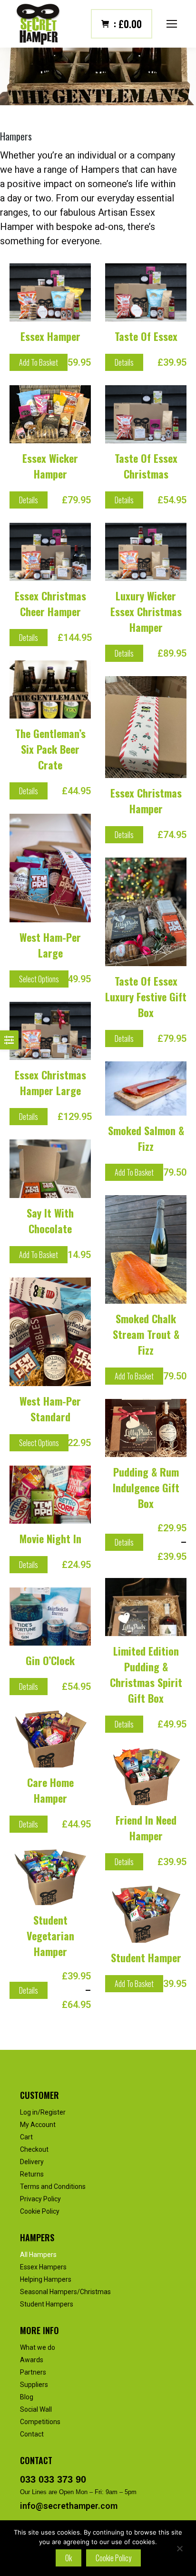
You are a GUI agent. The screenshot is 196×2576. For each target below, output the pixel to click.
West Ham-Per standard (50, 1409)
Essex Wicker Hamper (50, 466)
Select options (39, 979)
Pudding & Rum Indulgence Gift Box (146, 1488)
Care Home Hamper (50, 1790)
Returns (32, 2174)
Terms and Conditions (53, 2187)
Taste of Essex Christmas (146, 466)
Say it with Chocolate (50, 1221)
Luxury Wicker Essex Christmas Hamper (146, 611)
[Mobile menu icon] (172, 24)
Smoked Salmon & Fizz (146, 1138)
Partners (33, 2372)
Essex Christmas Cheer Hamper (50, 604)
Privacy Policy (40, 2199)
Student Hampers (47, 2304)
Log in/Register (43, 2112)
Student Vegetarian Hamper (50, 1936)
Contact (32, 2434)
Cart (26, 2137)
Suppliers (34, 2385)
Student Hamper (146, 1957)
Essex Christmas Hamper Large (50, 1083)
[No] (179, 2548)
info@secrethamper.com (69, 2506)
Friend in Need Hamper (146, 1828)
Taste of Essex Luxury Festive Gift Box (146, 997)
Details (124, 362)
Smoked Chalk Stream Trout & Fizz (146, 1334)
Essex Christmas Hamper (146, 801)
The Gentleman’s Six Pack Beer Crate (50, 749)
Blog (27, 2397)
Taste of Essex (146, 336)
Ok (69, 2558)
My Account (38, 2125)
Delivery (32, 2162)
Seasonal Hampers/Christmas (65, 2292)
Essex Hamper (50, 336)
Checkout (34, 2149)
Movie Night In (50, 1538)
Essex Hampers (43, 2267)
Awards (32, 2360)
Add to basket (39, 362)
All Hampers (38, 2255)
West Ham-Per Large (50, 945)
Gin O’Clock (50, 1660)
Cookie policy (113, 2558)
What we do (38, 2347)
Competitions (40, 2422)
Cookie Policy (40, 2211)
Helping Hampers (46, 2279)
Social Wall (36, 2409)
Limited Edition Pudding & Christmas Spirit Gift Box (146, 1674)
